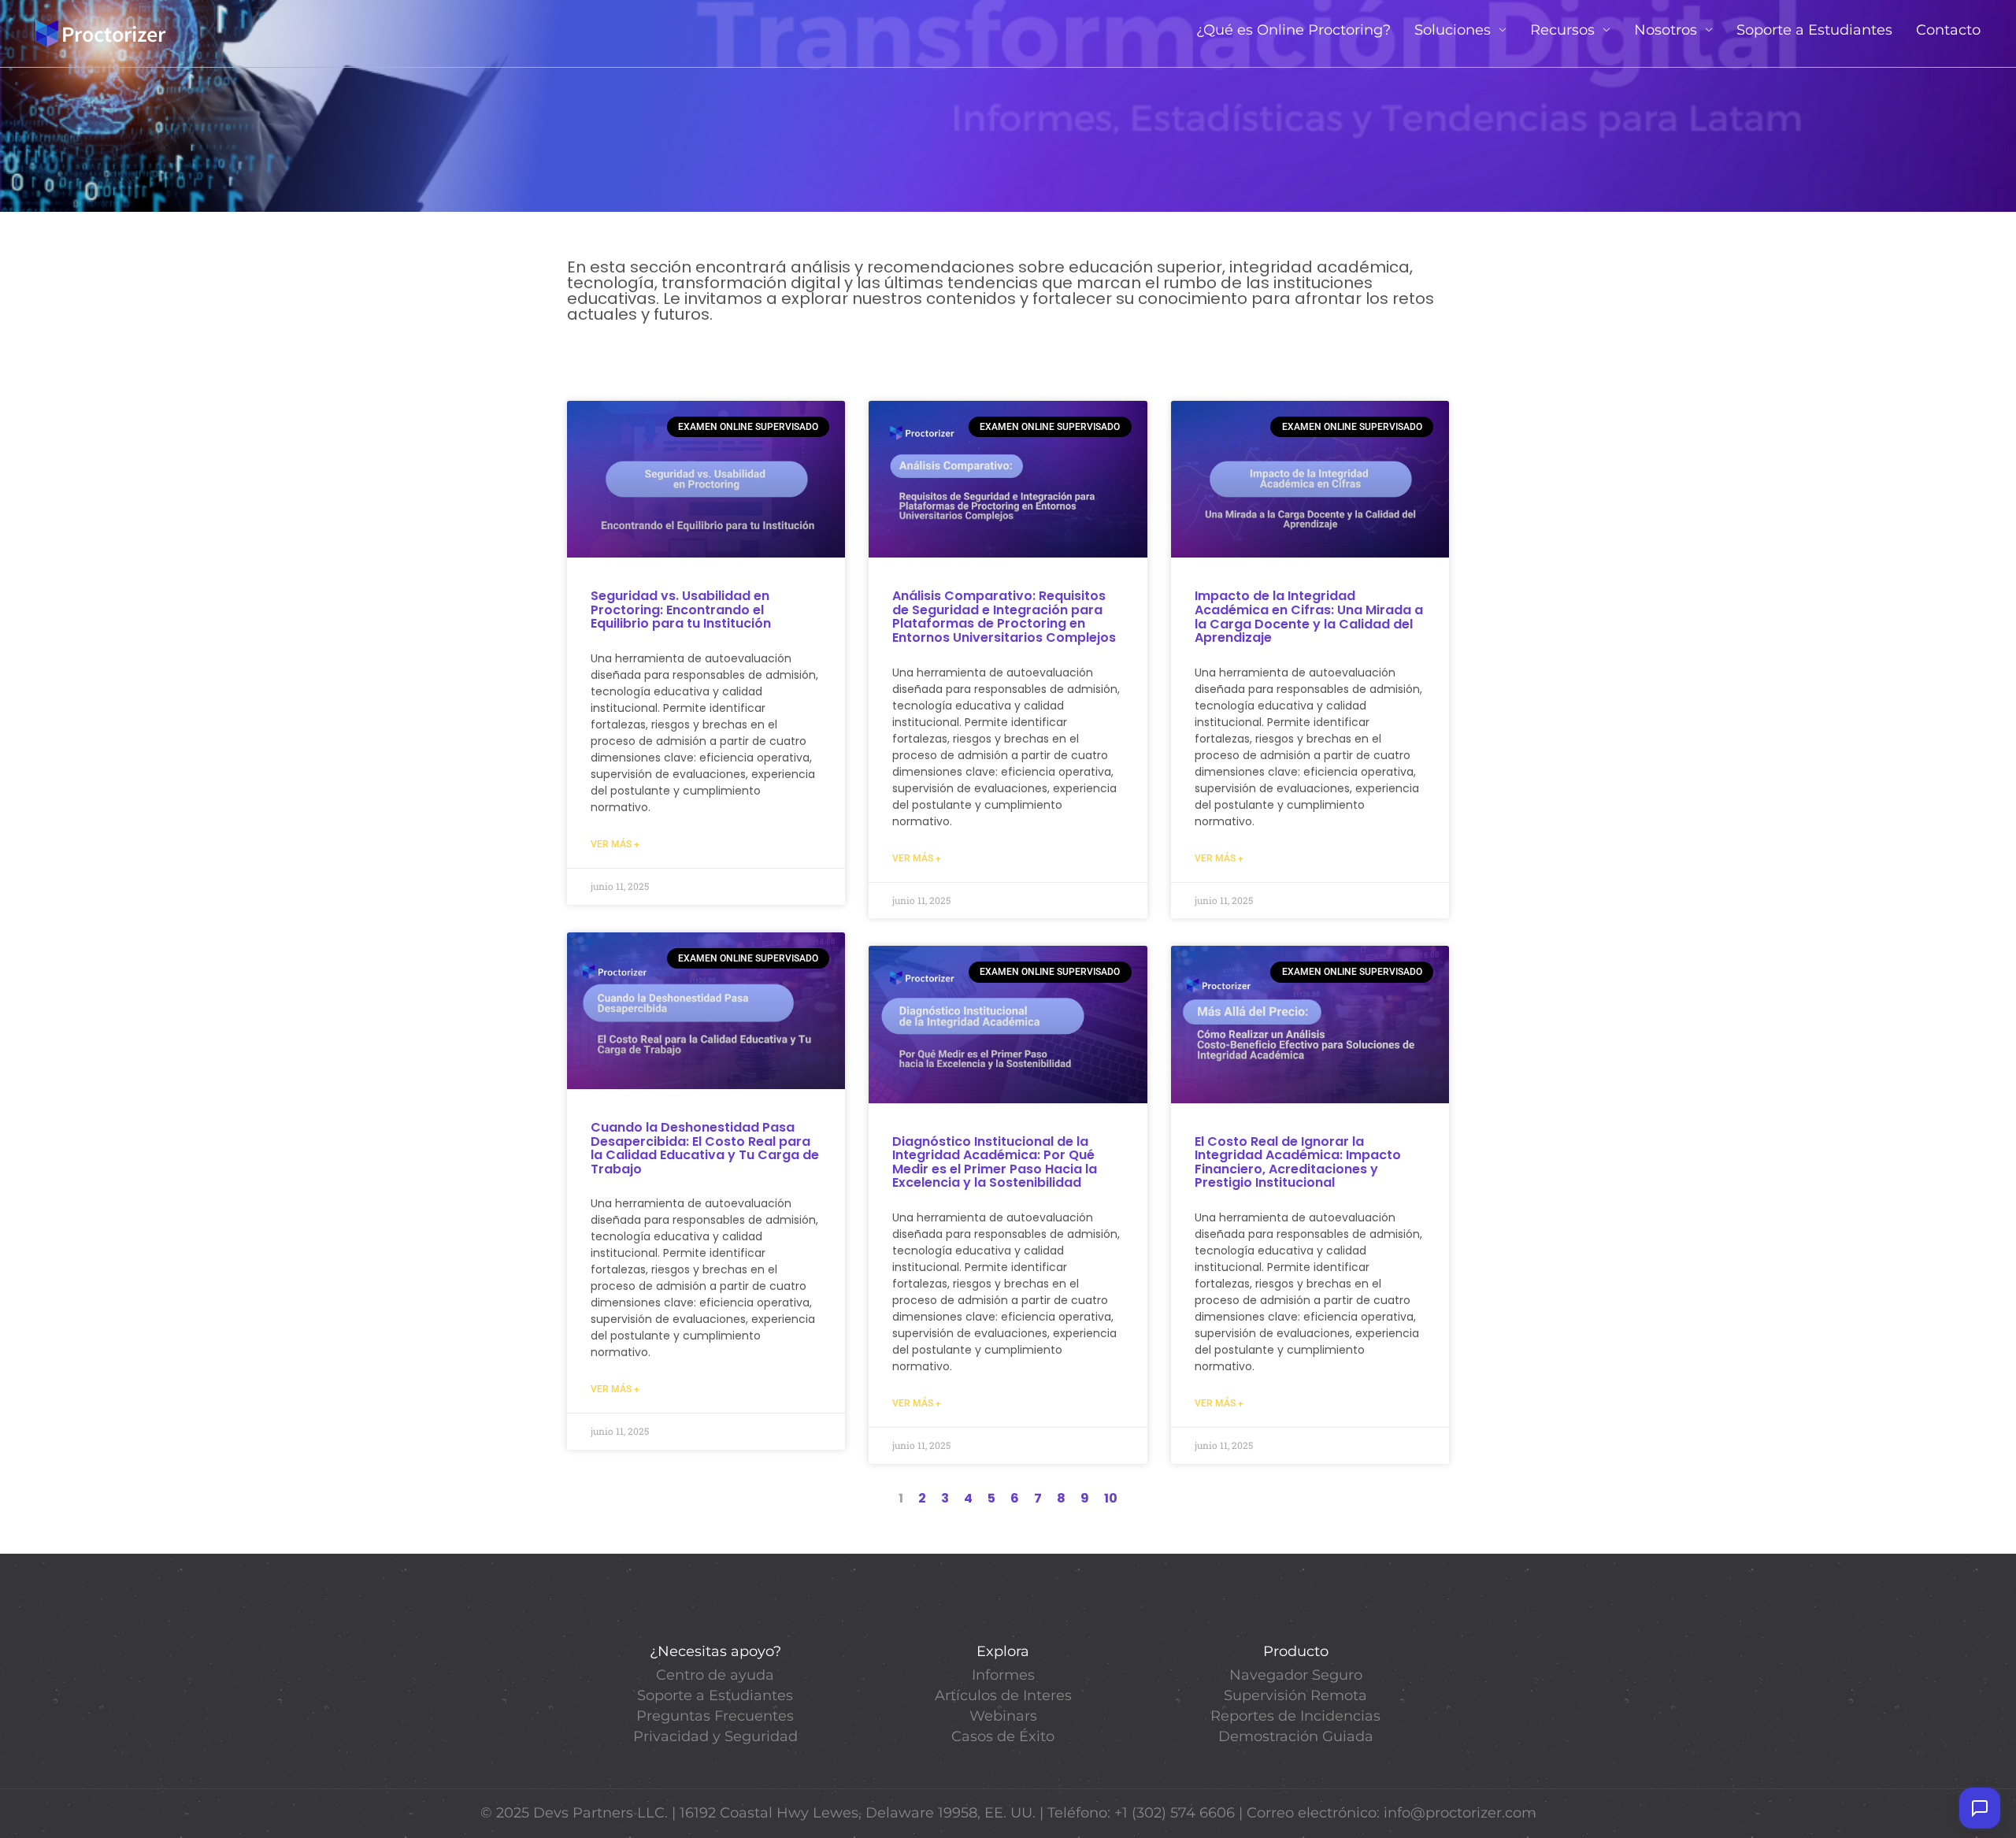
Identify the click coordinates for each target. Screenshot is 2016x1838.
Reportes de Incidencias (1295, 1716)
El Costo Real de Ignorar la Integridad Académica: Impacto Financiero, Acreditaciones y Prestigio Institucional (1298, 1162)
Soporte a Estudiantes (1814, 30)
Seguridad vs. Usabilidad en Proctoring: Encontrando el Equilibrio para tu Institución (681, 610)
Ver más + (615, 844)
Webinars (1003, 1716)
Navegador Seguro (1296, 1675)
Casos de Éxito (1003, 1736)
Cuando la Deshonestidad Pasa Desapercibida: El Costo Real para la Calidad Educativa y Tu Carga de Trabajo (705, 1148)
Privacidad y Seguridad (715, 1736)
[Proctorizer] (101, 33)
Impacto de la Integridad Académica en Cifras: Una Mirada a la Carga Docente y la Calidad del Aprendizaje (1309, 617)
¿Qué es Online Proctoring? (1293, 30)
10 (1111, 1498)
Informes (1003, 1675)
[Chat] (1980, 1808)
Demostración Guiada (1296, 1736)
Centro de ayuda (715, 1675)
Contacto (1948, 30)
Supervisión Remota (1295, 1695)
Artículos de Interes (1003, 1695)
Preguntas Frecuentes (715, 1716)
